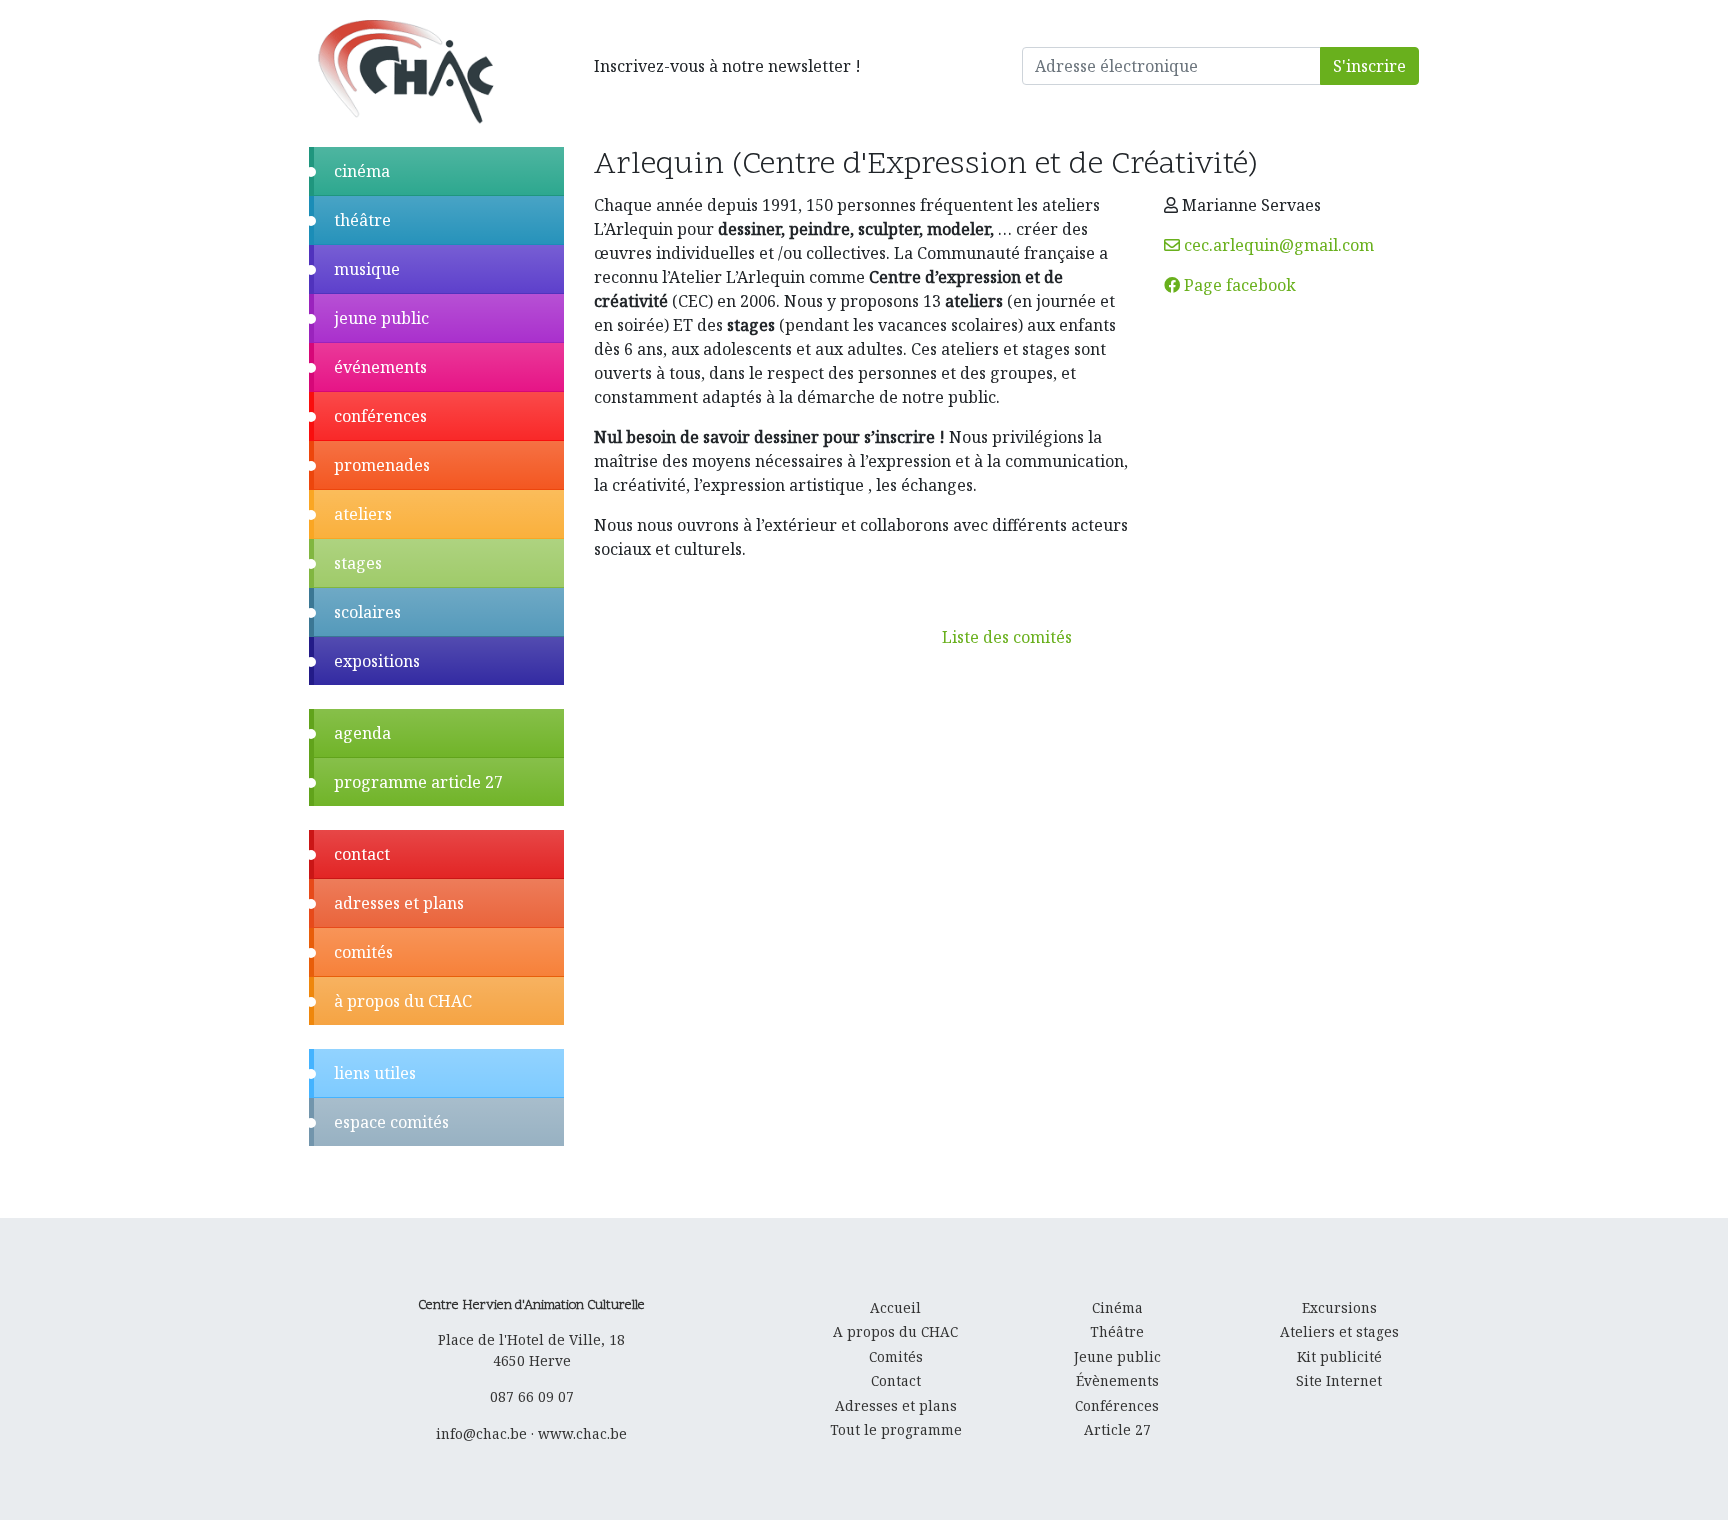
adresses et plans (399, 903)
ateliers (363, 514)
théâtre (362, 220)
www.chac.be (582, 1433)
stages (358, 563)
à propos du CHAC (403, 1001)
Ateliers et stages (1339, 1331)
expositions (377, 661)
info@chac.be (481, 1433)
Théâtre (1117, 1331)
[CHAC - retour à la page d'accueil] (404, 70)
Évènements (1117, 1380)
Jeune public (1117, 1356)
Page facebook (1238, 285)
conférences (380, 416)
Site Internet (1339, 1380)
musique (367, 269)
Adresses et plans (896, 1405)
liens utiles (375, 1073)
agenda (362, 733)
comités (363, 952)
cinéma (362, 171)
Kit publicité (1339, 1356)
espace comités (391, 1122)
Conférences (1117, 1405)
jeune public (381, 318)
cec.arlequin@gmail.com (1277, 245)
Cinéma (1117, 1307)
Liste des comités (1007, 637)
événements (380, 367)
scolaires (367, 612)
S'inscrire (1369, 66)
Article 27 (1117, 1429)
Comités (896, 1356)
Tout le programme (896, 1429)
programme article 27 (418, 782)
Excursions (1339, 1307)
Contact (896, 1380)
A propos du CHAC (895, 1331)
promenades (382, 465)
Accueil (895, 1307)
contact (362, 854)
